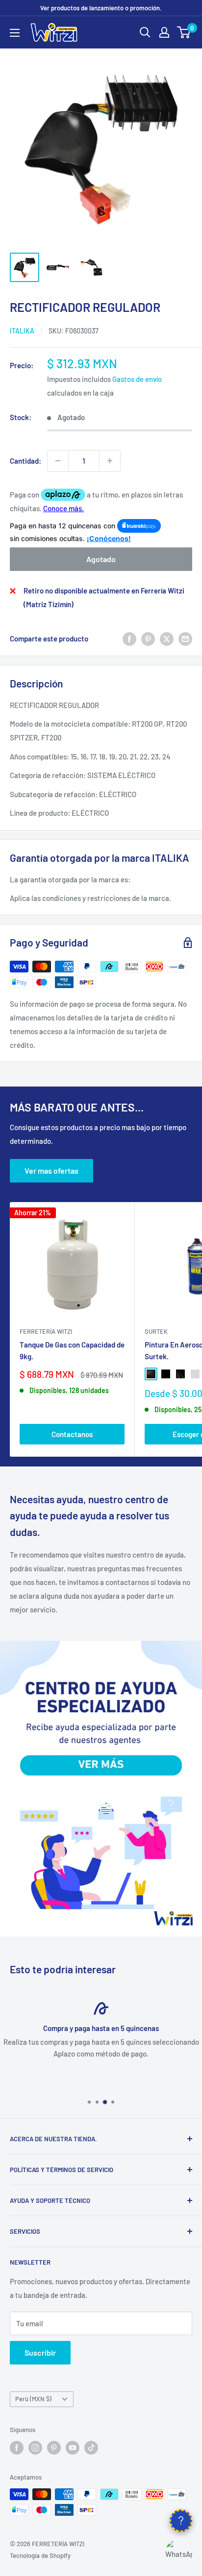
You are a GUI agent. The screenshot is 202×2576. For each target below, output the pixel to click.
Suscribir (40, 2352)
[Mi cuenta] (164, 32)
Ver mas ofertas (51, 1170)
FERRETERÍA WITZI (46, 1331)
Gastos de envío (137, 379)
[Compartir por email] (185, 638)
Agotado (101, 559)
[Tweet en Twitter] (167, 638)
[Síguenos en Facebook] (17, 2448)
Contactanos (72, 1434)
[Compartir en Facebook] (129, 638)
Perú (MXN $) (33, 2399)
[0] (184, 32)
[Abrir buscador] (145, 32)
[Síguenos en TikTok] (91, 2448)
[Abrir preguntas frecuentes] (181, 2521)
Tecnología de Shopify (40, 2555)
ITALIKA (22, 331)
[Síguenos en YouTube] (73, 2448)
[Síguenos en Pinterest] (54, 2448)
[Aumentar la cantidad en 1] (110, 461)
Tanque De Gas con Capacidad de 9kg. (72, 1350)
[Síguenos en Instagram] (35, 2448)
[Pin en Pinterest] (148, 638)
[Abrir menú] (15, 33)
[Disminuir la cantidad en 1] (58, 461)
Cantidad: (25, 461)
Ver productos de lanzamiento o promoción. (101, 8)
